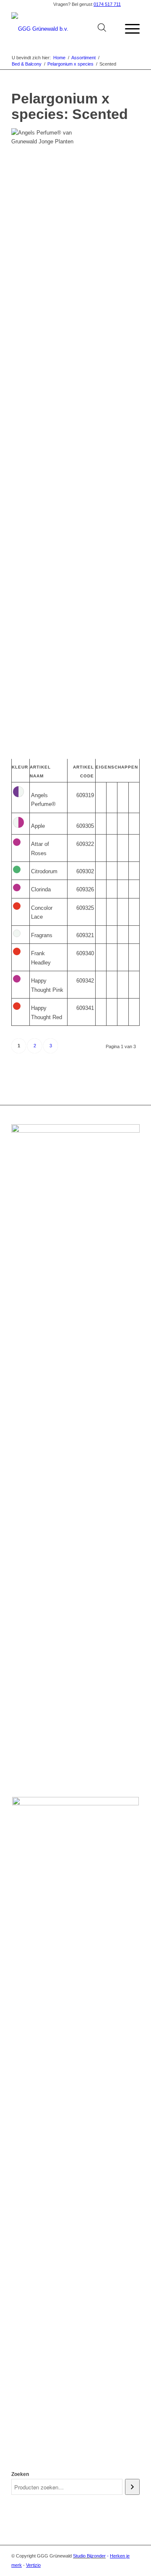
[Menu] (128, 29)
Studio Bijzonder (89, 2556)
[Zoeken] (132, 2487)
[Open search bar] (102, 29)
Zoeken (20, 2474)
